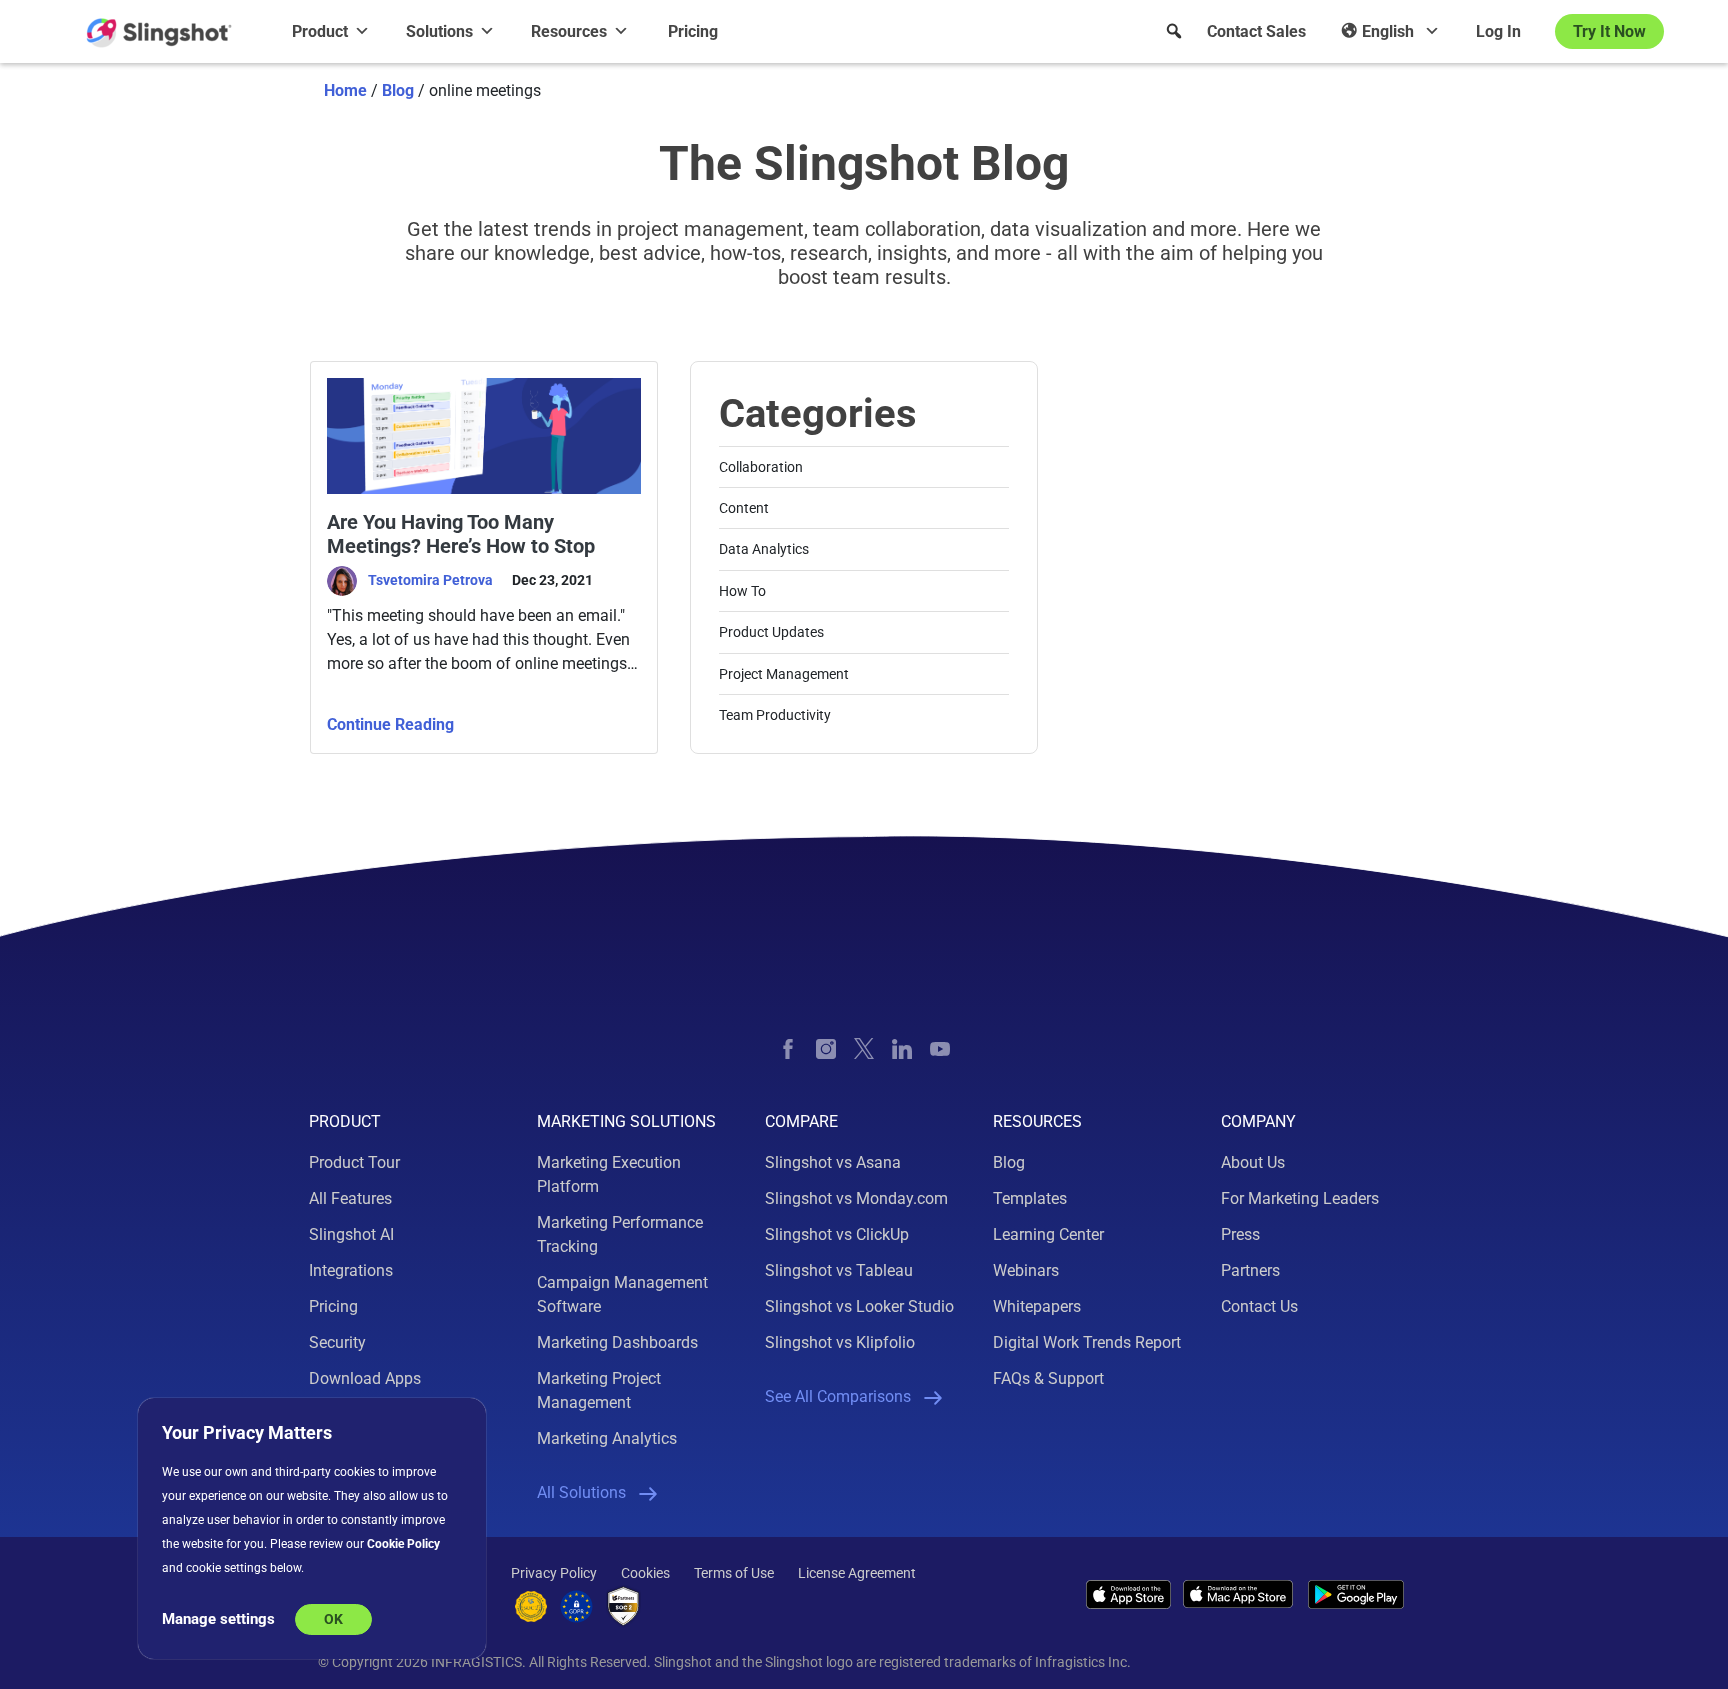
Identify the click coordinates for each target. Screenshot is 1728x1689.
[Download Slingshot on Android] (1356, 1594)
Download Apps (365, 1378)
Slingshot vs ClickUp (837, 1234)
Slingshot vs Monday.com (856, 1198)
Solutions (439, 31)
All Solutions (581, 1492)
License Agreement (857, 1573)
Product (320, 31)
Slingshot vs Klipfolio (840, 1342)
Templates (1030, 1198)
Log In (1498, 31)
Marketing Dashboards (617, 1342)
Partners (1250, 1270)
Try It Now (1609, 31)
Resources (569, 31)
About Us (1253, 1162)
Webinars (1026, 1270)
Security (337, 1342)
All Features (350, 1198)
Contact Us (1259, 1306)
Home (345, 90)
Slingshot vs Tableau (839, 1270)
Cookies (645, 1573)
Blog (398, 90)
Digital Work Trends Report (1087, 1342)
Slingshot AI (351, 1234)
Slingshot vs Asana (833, 1162)
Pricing (693, 31)
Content (744, 508)
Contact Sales (1256, 31)
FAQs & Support (1048, 1378)
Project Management (784, 674)
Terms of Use (734, 1573)
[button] (1174, 31)
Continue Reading (390, 724)
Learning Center (1048, 1234)
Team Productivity (775, 715)
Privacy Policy (554, 1573)
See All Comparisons (838, 1396)
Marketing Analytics (607, 1438)
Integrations (351, 1270)
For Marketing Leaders (1300, 1198)
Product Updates (771, 632)
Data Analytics (764, 549)
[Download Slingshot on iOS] (1128, 1594)
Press (1240, 1234)
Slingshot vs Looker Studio (859, 1306)
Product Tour (354, 1162)
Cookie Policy (403, 1544)
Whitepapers (1037, 1306)
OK (333, 1619)
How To (742, 591)
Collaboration (761, 467)
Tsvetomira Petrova (432, 580)
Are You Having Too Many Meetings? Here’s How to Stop (461, 534)
